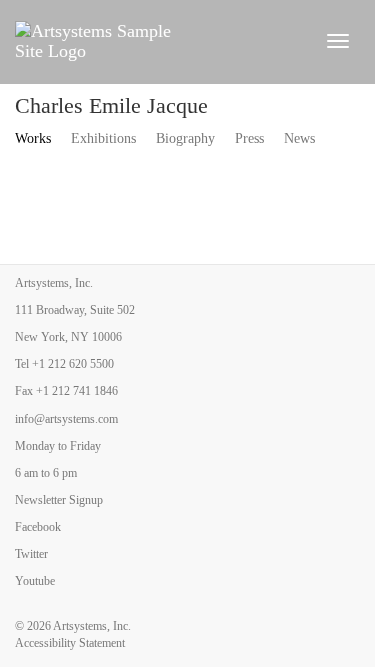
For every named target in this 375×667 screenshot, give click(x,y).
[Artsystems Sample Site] (158, 41)
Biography (185, 138)
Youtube (35, 581)
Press (249, 138)
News (299, 138)
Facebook (38, 527)
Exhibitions (103, 138)
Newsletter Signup (59, 500)
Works (33, 138)
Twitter (31, 554)
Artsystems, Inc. (92, 626)
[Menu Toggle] (338, 41)
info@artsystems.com (66, 419)
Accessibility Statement (70, 643)
